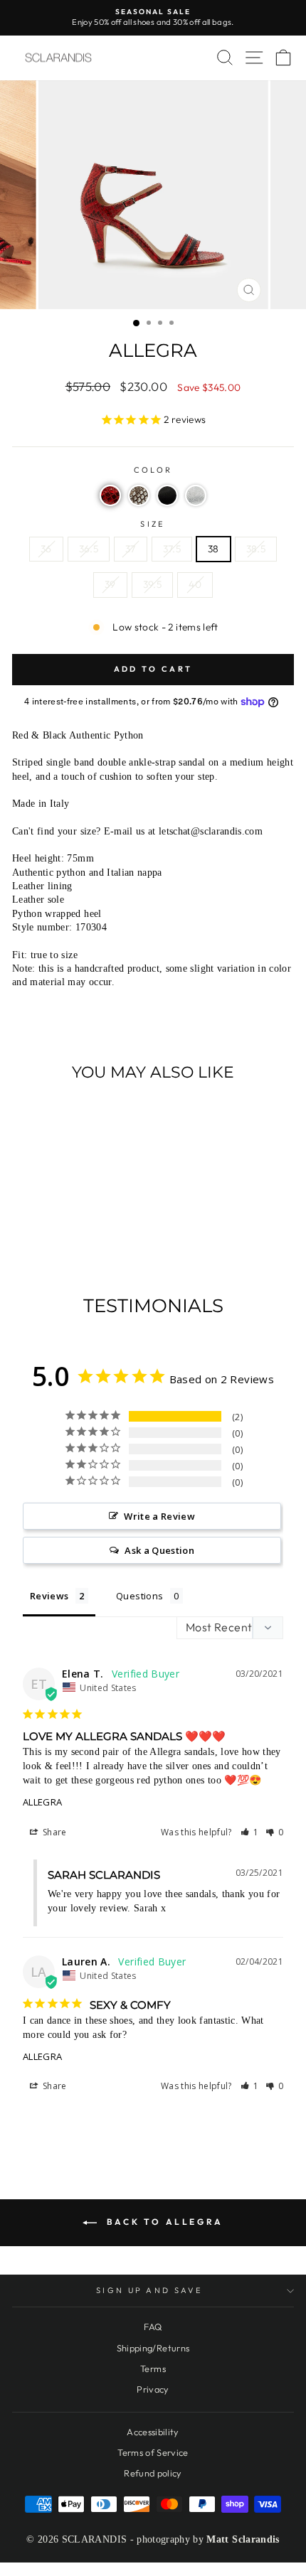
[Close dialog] (281, 25)
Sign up (153, 1401)
